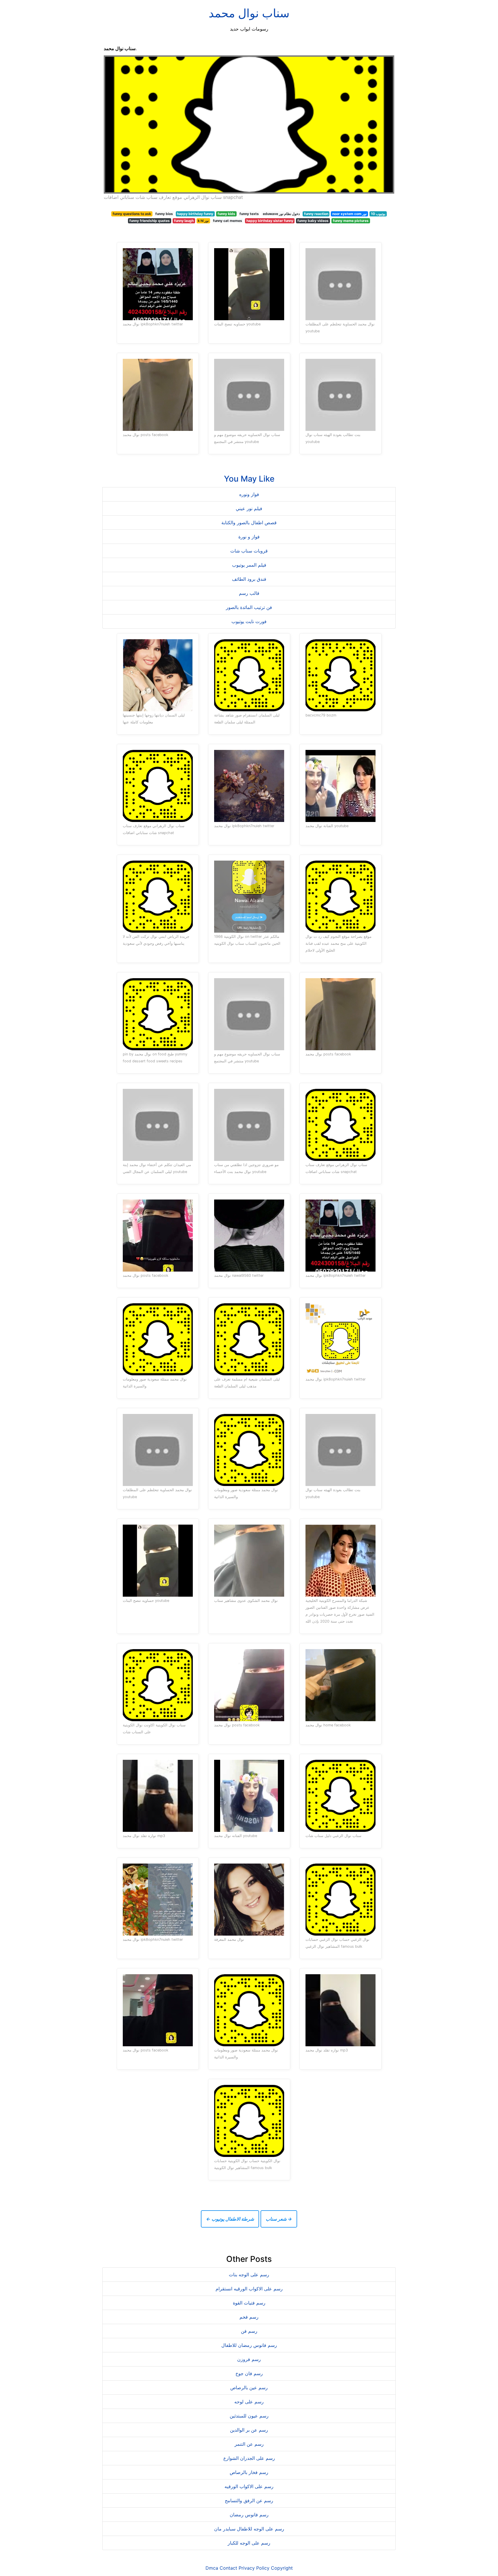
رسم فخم (249, 2317)
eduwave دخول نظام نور (281, 214)
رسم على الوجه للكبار (249, 2543)
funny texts (249, 214)
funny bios (164, 214)
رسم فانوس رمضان (249, 2515)
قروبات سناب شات (249, 551)
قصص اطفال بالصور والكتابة (249, 523)
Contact (228, 2568)
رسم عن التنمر (249, 2444)
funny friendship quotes (150, 221)
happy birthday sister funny (270, 221)
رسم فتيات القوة (249, 2303)
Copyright (282, 2568)
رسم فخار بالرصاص (249, 2472)
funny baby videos (313, 221)
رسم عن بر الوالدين (249, 2430)
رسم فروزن (249, 2359)
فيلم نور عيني (249, 508)
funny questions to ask (132, 214)
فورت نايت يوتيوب (249, 621)
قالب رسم (249, 593)
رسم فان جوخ (249, 2373)
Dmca (212, 2568)
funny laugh (184, 221)
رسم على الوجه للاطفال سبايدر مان (249, 2529)
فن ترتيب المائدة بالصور (249, 607)
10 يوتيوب (378, 214)
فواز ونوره (249, 494)
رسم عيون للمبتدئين (249, 2416)
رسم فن (249, 2331)
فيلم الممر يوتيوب (249, 565)
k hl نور (203, 221)
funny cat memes (228, 221)
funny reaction (316, 214)
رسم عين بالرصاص (249, 2388)
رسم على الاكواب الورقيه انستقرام (249, 2289)
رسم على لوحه (249, 2402)
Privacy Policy (254, 2568)
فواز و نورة (249, 537)
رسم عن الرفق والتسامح (249, 2500)
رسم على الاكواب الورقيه (249, 2486)
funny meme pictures (351, 221)
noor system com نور (349, 214)
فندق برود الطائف (249, 579)
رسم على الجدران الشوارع (249, 2458)
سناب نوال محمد (249, 13)
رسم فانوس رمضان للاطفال (249, 2345)
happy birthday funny (195, 214)
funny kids (226, 214)
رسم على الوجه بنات (249, 2275)
